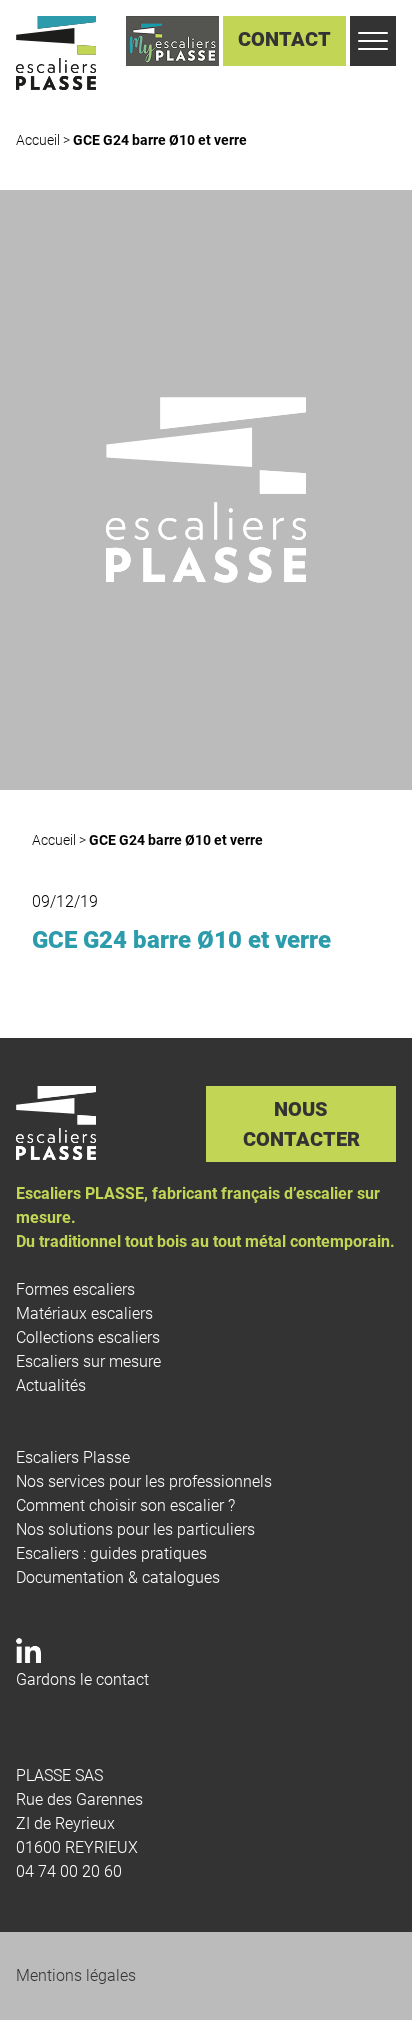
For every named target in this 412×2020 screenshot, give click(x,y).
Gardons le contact (82, 1679)
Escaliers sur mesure (88, 1361)
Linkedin (26, 1655)
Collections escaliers (88, 1337)
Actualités (51, 1385)
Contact (284, 39)
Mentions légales (76, 1975)
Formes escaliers (75, 1289)
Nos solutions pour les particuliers (135, 1529)
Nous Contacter (301, 1124)
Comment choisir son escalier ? (125, 1505)
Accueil (38, 140)
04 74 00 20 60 (69, 1871)
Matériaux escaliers (84, 1313)
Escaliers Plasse (73, 1457)
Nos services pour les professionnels (144, 1481)
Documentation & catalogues (118, 1577)
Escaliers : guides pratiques (111, 1553)
